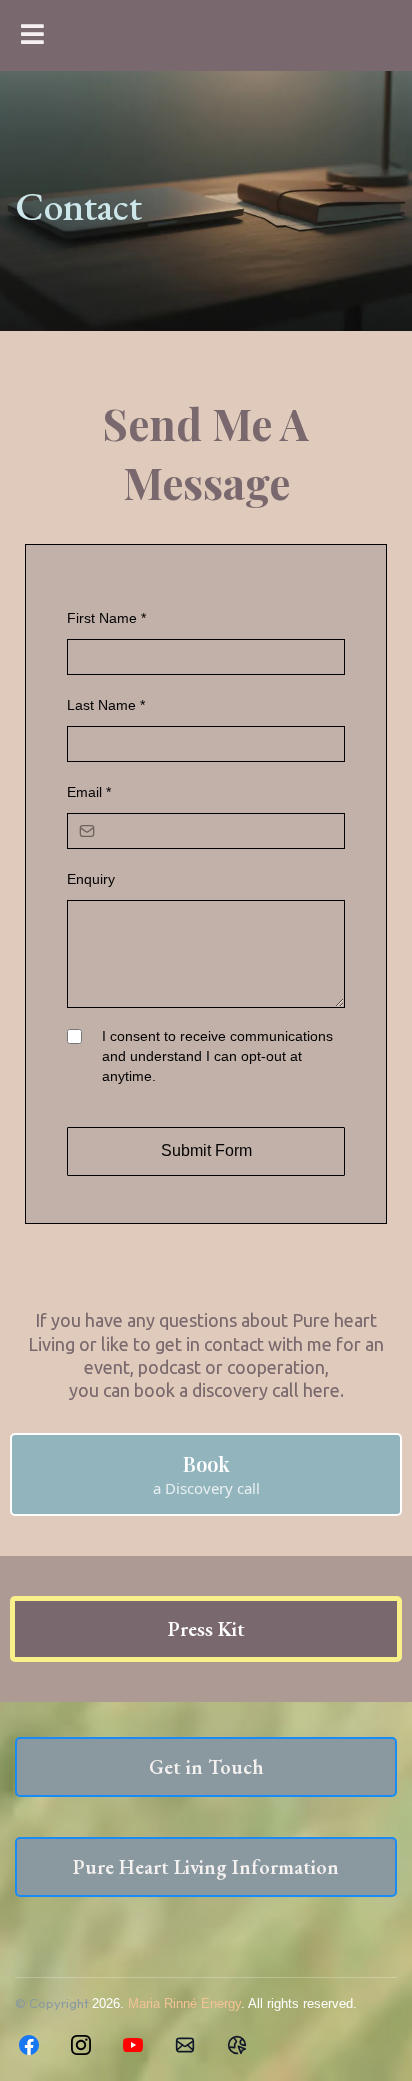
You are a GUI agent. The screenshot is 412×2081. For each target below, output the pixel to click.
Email (89, 792)
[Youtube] (133, 2045)
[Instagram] (81, 2045)
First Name (106, 618)
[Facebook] (29, 2045)
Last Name (106, 705)
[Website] (237, 2045)
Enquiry (91, 879)
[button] (29, 35)
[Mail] (185, 2045)
